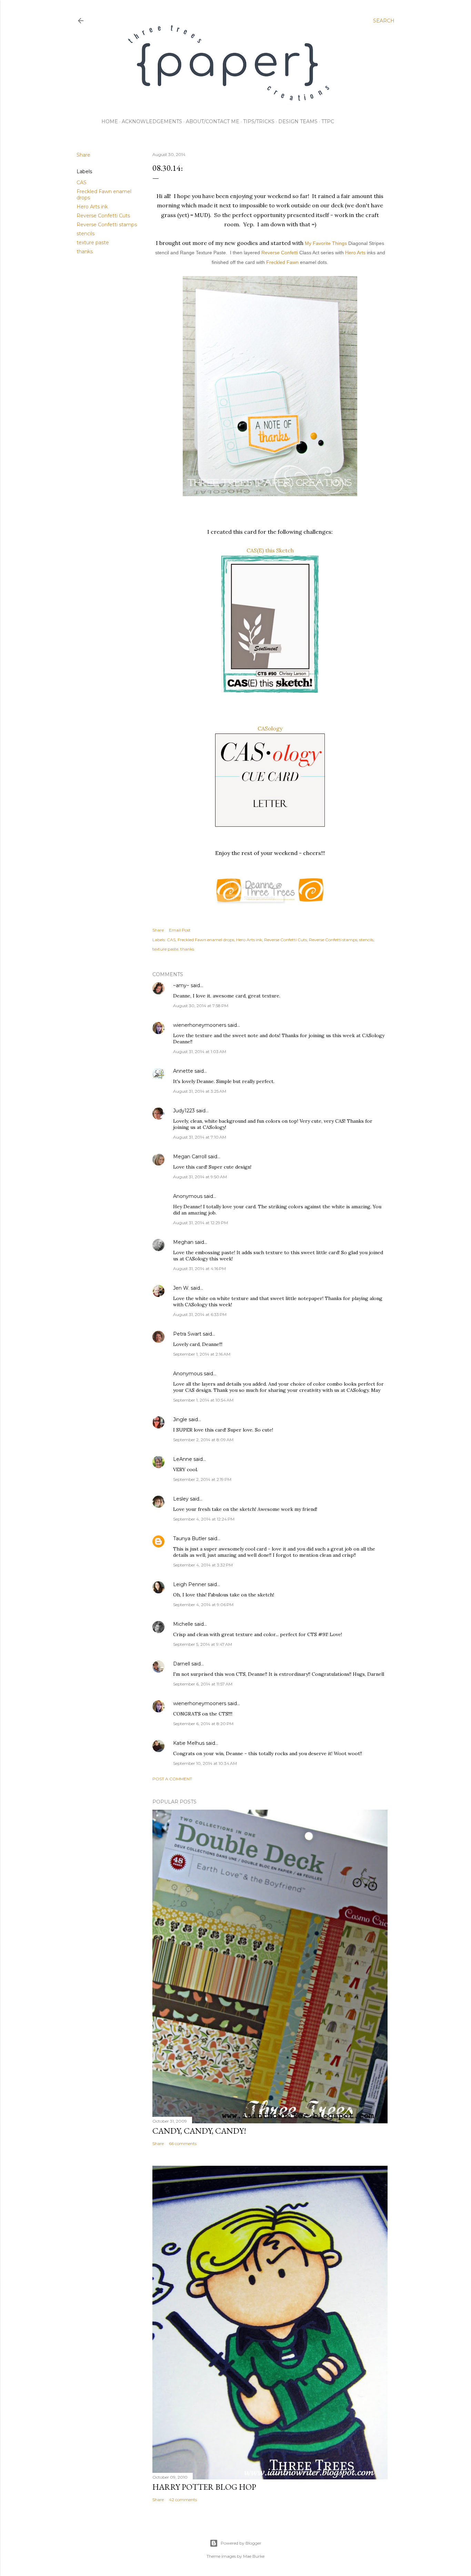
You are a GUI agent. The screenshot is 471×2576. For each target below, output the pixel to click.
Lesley (182, 1499)
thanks (85, 252)
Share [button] (83, 155)
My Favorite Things (326, 243)
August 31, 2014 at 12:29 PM (201, 1223)
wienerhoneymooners (200, 1025)
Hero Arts (355, 253)
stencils (86, 234)
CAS (82, 183)
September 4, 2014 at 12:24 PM (204, 1519)
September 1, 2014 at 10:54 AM (203, 1400)
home (110, 121)
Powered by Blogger (241, 2543)
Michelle (183, 1624)
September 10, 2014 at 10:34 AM (205, 1763)
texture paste (93, 243)
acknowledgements (152, 121)
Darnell (182, 1664)
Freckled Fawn (282, 262)
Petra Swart (187, 1334)
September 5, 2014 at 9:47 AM (203, 1644)
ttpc (328, 121)
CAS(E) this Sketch (270, 550)
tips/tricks (259, 121)
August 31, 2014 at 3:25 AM (200, 1091)
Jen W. (181, 1288)
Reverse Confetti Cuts (103, 216)
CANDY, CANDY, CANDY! (199, 2131)
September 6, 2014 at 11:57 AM (203, 1684)
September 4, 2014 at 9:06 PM (203, 1605)
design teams (298, 121)
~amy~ (181, 985)
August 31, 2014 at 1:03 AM (200, 1051)
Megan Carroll (190, 1157)
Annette (183, 1071)
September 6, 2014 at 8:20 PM (203, 1724)
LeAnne (183, 1459)
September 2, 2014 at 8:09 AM (203, 1440)
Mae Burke (254, 2556)
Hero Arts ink (92, 207)
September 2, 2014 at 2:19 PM (202, 1479)
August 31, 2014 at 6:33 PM (200, 1314)
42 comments (183, 2500)
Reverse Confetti (280, 253)
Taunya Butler (190, 1538)
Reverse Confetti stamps (107, 225)
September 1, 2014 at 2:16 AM (202, 1354)
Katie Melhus (189, 1743)
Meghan (183, 1242)
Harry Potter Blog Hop (204, 2487)
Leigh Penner (190, 1584)
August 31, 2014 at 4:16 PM (199, 1269)
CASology (270, 728)
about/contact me (213, 121)
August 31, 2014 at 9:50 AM (200, 1177)
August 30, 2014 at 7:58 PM (201, 1006)
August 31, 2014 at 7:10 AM (200, 1137)
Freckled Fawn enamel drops (206, 940)
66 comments (183, 2144)
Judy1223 (184, 1111)
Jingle (180, 1419)
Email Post (180, 930)
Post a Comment (172, 1779)
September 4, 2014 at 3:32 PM (203, 1565)
